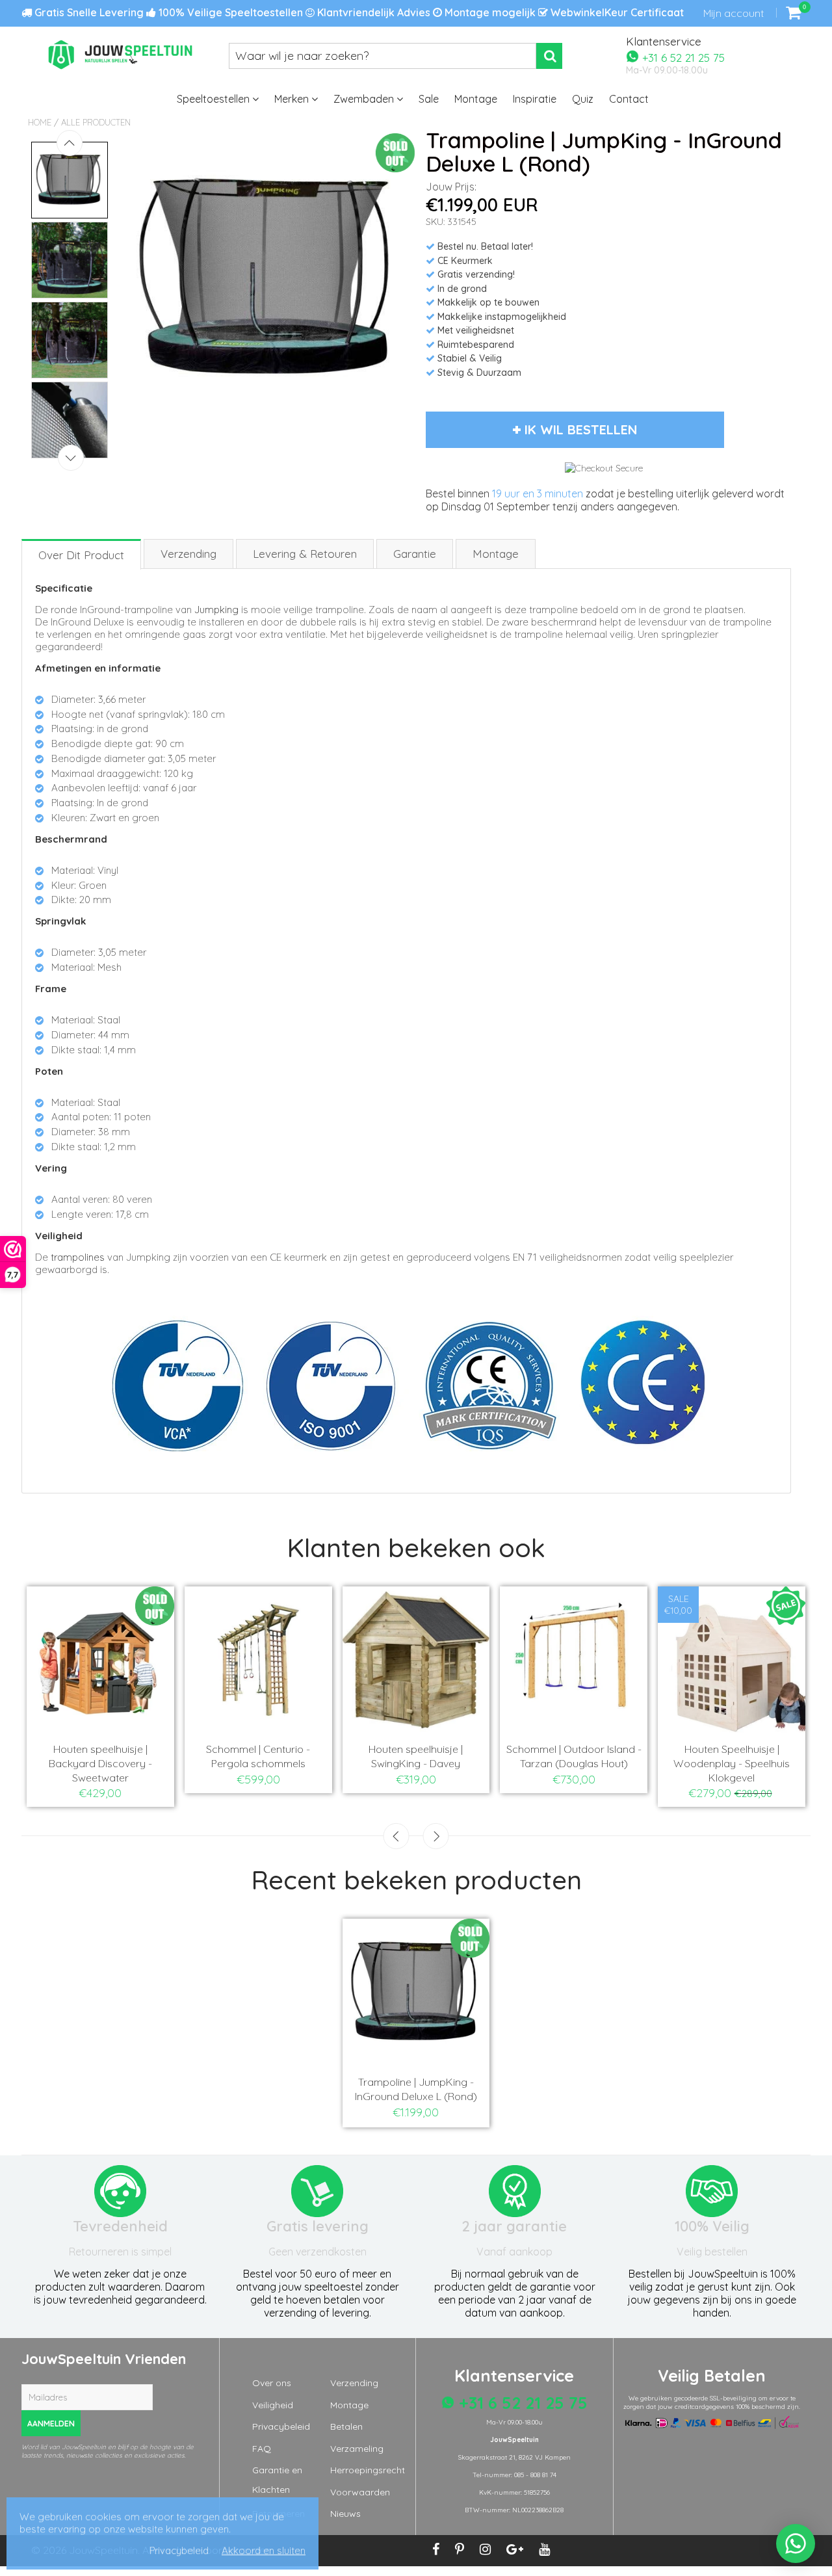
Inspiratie (535, 99)
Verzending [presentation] (188, 554)
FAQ (262, 2449)
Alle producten (96, 122)
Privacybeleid (281, 2426)
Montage (476, 99)
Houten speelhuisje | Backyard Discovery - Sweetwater (100, 1763)
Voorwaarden (360, 2492)
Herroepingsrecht (368, 2470)
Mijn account (734, 13)
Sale (429, 99)
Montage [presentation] (496, 554)
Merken (293, 99)
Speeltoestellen (214, 99)
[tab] (82, 554)
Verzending (354, 2383)
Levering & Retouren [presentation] (305, 554)
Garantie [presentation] (415, 554)
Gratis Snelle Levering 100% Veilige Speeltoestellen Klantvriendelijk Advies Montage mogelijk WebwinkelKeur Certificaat (358, 12)
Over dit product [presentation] (81, 555)
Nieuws (345, 2514)
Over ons (272, 2383)
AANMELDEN (51, 2424)
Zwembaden (365, 99)
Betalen (346, 2426)
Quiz (583, 99)
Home (40, 122)
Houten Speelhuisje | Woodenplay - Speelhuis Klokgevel (732, 1763)
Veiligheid (273, 2405)
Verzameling (357, 2449)
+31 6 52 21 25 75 (682, 57)
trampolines (78, 1257)
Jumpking (216, 610)
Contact (629, 99)
